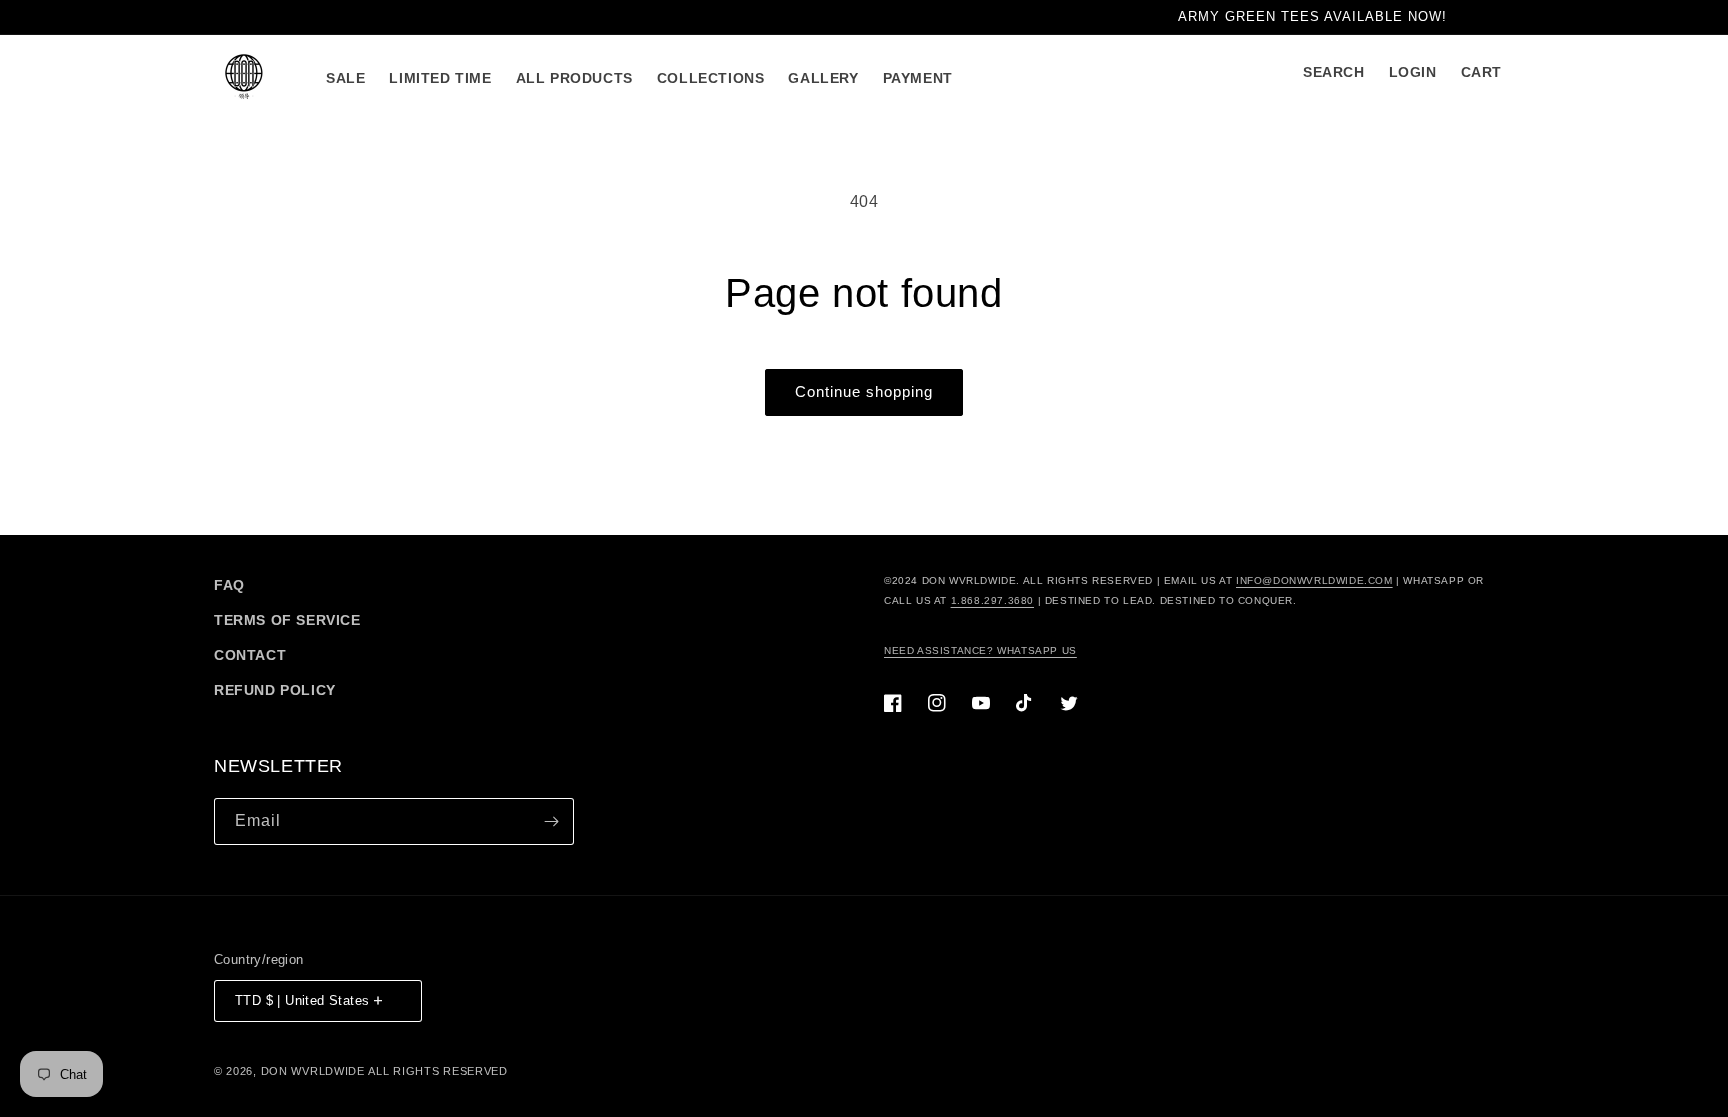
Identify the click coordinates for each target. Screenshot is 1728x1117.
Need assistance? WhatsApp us (980, 650)
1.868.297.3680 (992, 600)
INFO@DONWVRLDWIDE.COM (1314, 580)
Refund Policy (275, 690)
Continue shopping (864, 391)
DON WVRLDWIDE (313, 1071)
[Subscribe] (551, 821)
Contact (250, 655)
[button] (1334, 72)
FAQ (229, 585)
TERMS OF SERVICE (287, 620)
